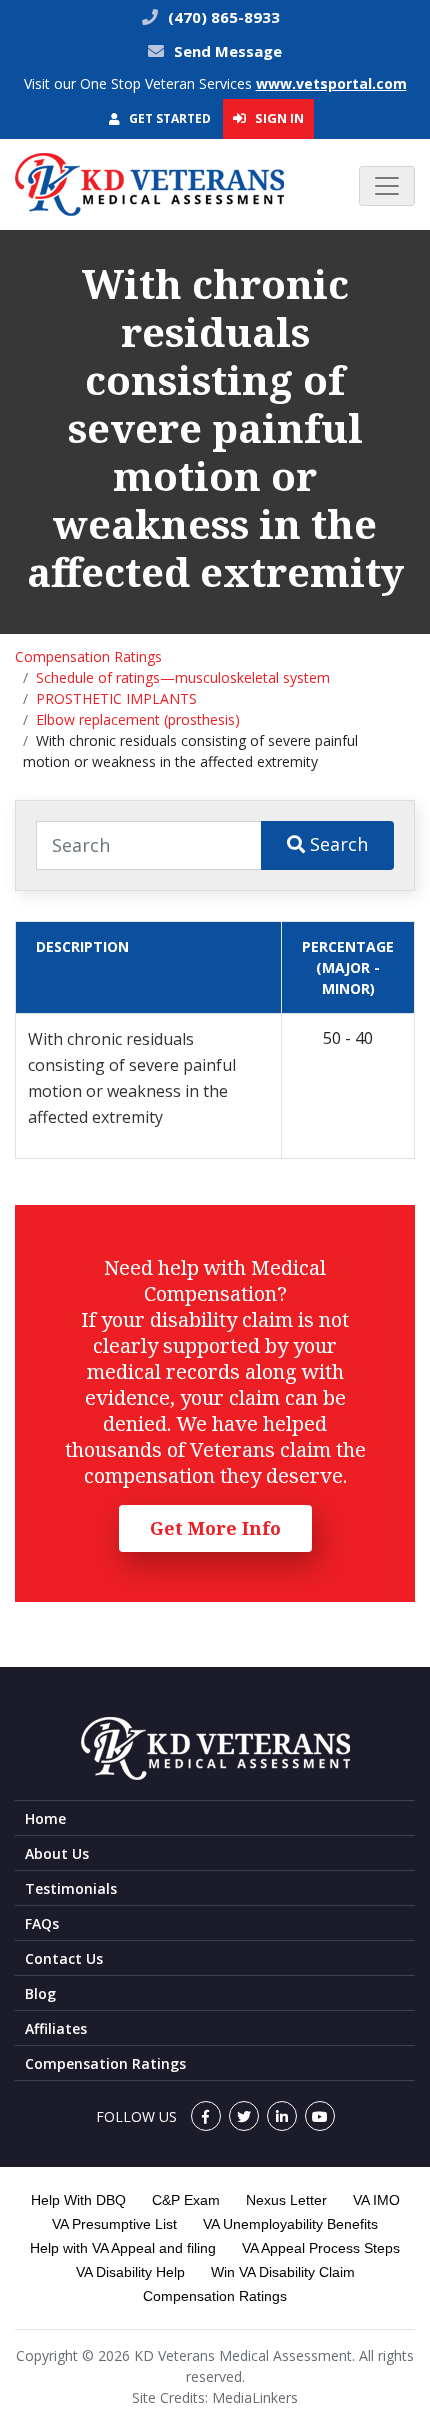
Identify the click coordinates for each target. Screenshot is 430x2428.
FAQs (42, 1923)
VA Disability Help (130, 2272)
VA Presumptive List (114, 2224)
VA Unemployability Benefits (290, 2224)
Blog (40, 1993)
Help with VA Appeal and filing (123, 2248)
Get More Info (215, 1528)
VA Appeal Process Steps (321, 2248)
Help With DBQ (78, 2200)
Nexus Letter (286, 2200)
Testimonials (71, 1888)
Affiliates (56, 2028)
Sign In (278, 118)
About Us (57, 1853)
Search (336, 844)
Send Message (228, 51)
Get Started (168, 118)
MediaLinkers (255, 2397)
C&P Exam (186, 2200)
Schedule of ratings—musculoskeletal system (183, 677)
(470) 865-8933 (222, 17)
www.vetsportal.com (331, 83)
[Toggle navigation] (387, 186)
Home (45, 1818)
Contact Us (64, 1958)
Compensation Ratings (88, 656)
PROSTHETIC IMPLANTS (116, 698)
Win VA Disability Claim (283, 2272)
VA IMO (376, 2200)
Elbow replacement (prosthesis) (138, 719)
